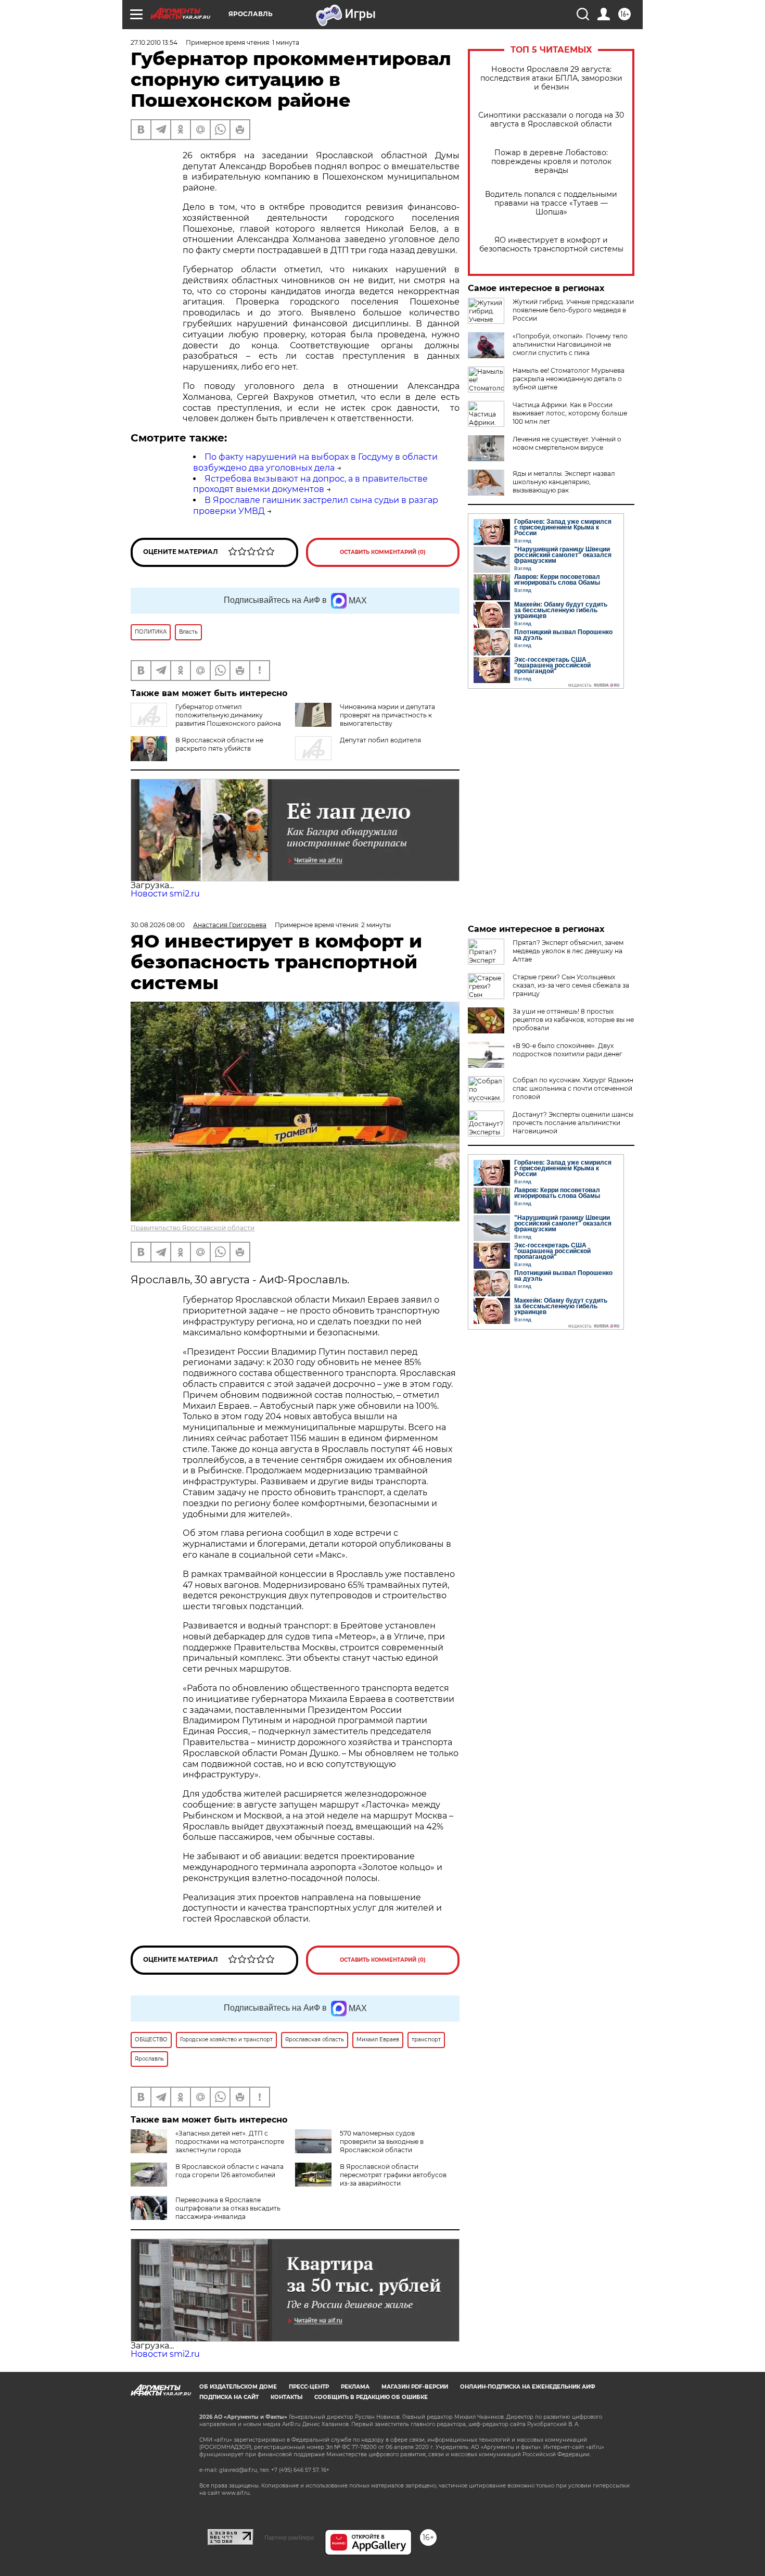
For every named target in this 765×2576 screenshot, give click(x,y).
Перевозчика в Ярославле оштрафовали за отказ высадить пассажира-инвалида (228, 2208)
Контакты (286, 2397)
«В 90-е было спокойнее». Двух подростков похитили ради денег (568, 1050)
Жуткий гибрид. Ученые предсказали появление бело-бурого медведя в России (573, 310)
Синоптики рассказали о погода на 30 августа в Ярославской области (551, 120)
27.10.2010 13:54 (154, 42)
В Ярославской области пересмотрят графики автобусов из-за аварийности (393, 2175)
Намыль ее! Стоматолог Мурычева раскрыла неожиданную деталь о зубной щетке (569, 379)
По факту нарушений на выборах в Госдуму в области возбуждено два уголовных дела (315, 462)
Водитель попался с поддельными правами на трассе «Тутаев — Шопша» (551, 203)
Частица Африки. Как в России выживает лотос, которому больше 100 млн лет (570, 413)
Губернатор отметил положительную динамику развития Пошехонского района (228, 715)
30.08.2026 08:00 (158, 925)
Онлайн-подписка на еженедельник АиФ (528, 2387)
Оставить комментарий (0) (383, 552)
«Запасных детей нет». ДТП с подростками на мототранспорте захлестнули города (230, 2142)
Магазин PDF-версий (415, 2387)
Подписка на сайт (229, 2397)
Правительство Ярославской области (193, 1228)
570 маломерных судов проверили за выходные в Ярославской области (382, 2142)
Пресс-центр (309, 2387)
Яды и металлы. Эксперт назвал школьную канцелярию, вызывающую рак (564, 482)
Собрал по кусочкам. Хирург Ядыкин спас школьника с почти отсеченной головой (573, 1088)
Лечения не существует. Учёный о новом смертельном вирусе (567, 443)
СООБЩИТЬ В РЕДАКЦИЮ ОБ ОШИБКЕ (371, 2397)
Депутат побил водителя (380, 740)
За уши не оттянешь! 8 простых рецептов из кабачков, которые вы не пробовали (573, 1020)
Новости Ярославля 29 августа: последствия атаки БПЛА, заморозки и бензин (551, 78)
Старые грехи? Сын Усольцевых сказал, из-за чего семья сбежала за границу (571, 985)
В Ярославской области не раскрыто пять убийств (219, 744)
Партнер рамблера (289, 2537)
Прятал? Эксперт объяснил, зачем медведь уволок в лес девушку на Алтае (568, 951)
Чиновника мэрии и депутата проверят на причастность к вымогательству (387, 715)
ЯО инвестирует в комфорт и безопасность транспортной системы (551, 245)
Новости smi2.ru (165, 894)
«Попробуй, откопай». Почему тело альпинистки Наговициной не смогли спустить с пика (570, 344)
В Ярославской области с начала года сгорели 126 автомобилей (229, 2171)
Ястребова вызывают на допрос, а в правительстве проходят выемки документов (310, 484)
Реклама (355, 2387)
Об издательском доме (238, 2387)
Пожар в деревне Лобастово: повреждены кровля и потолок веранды (551, 162)
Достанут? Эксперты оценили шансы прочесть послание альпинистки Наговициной (573, 1123)
